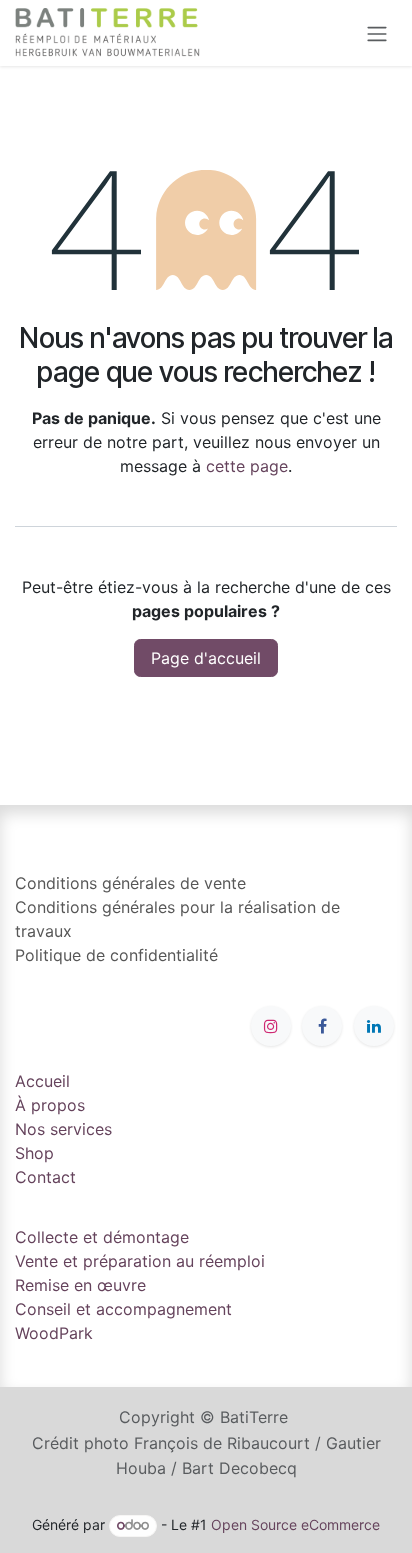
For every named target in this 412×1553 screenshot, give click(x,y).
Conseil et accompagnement (123, 1309)
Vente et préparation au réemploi (140, 1261)
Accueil (42, 1081)
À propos (50, 1105)
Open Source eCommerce (295, 1524)
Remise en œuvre (80, 1285)
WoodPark (54, 1333)
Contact (45, 1177)
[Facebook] (322, 1026)
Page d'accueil (206, 658)
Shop (34, 1153)
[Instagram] (271, 1026)
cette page (247, 466)
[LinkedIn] (374, 1026)
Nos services (63, 1129)
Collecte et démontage (102, 1237)
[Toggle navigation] (377, 33)
